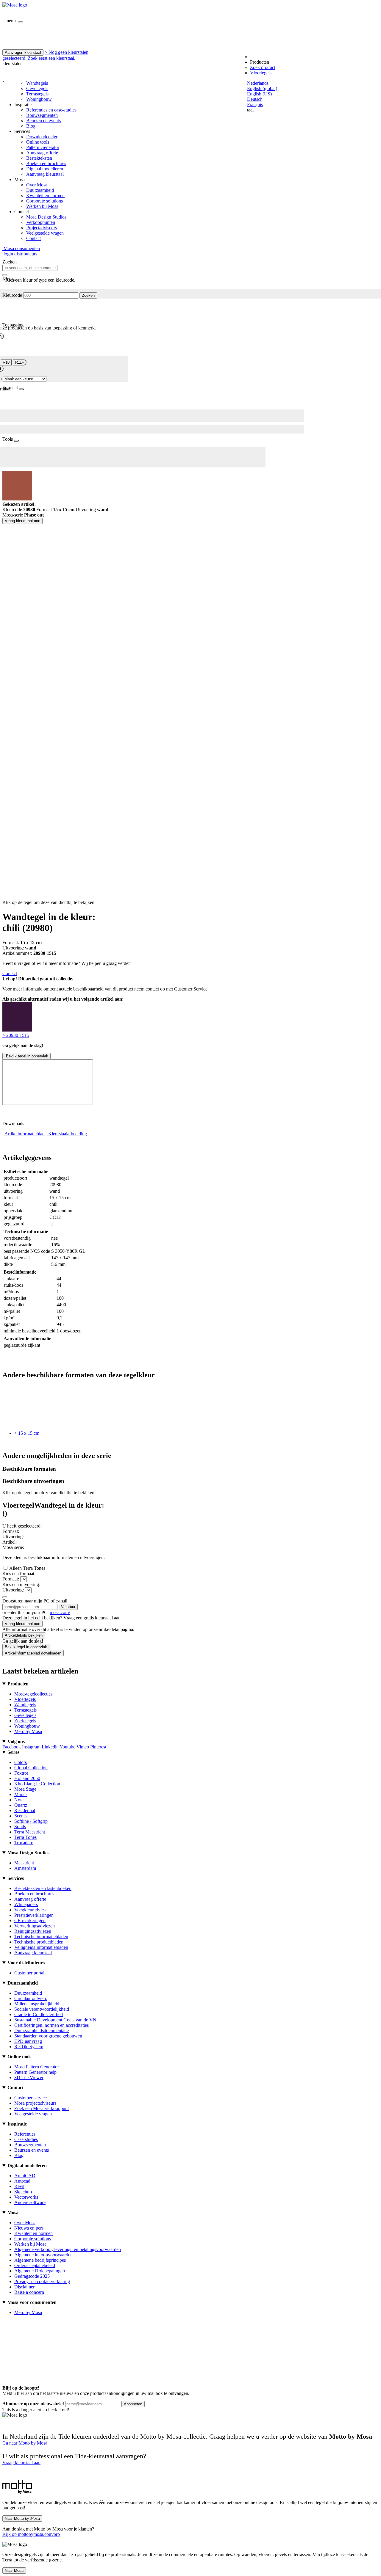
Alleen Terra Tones (27, 1568)
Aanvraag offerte (42, 153)
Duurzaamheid (40, 190)
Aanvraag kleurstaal (45, 174)
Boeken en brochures (46, 163)
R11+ (20, 362)
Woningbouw (39, 99)
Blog (31, 126)
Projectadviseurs (42, 228)
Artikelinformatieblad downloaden (33, 1653)
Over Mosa (37, 185)
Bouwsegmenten (42, 115)
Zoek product (263, 67)
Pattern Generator (43, 147)
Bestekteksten (39, 158)
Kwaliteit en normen (45, 196)
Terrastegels (37, 94)
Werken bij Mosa (42, 206)
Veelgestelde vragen (45, 233)
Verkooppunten (41, 222)
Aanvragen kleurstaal (23, 52)
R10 (6, 362)
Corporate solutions (44, 201)
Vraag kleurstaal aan (22, 521)
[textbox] (30, 268)
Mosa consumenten (21, 248)
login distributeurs (20, 254)
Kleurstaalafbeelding (68, 1134)
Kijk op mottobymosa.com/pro (31, 2534)
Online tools (38, 142)
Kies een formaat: (19, 1573)
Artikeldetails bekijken (24, 1635)
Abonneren (133, 2404)
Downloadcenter (42, 137)
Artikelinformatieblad (25, 1134)
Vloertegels (261, 73)
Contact (33, 238)
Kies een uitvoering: (21, 1584)
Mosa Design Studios (46, 217)
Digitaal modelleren (45, 169)
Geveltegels (37, 88)
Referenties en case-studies (51, 110)
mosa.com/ (60, 1612)
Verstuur (68, 1607)
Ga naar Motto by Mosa (25, 2443)
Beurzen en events (43, 121)
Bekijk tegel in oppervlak (26, 1056)
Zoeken (88, 295)
